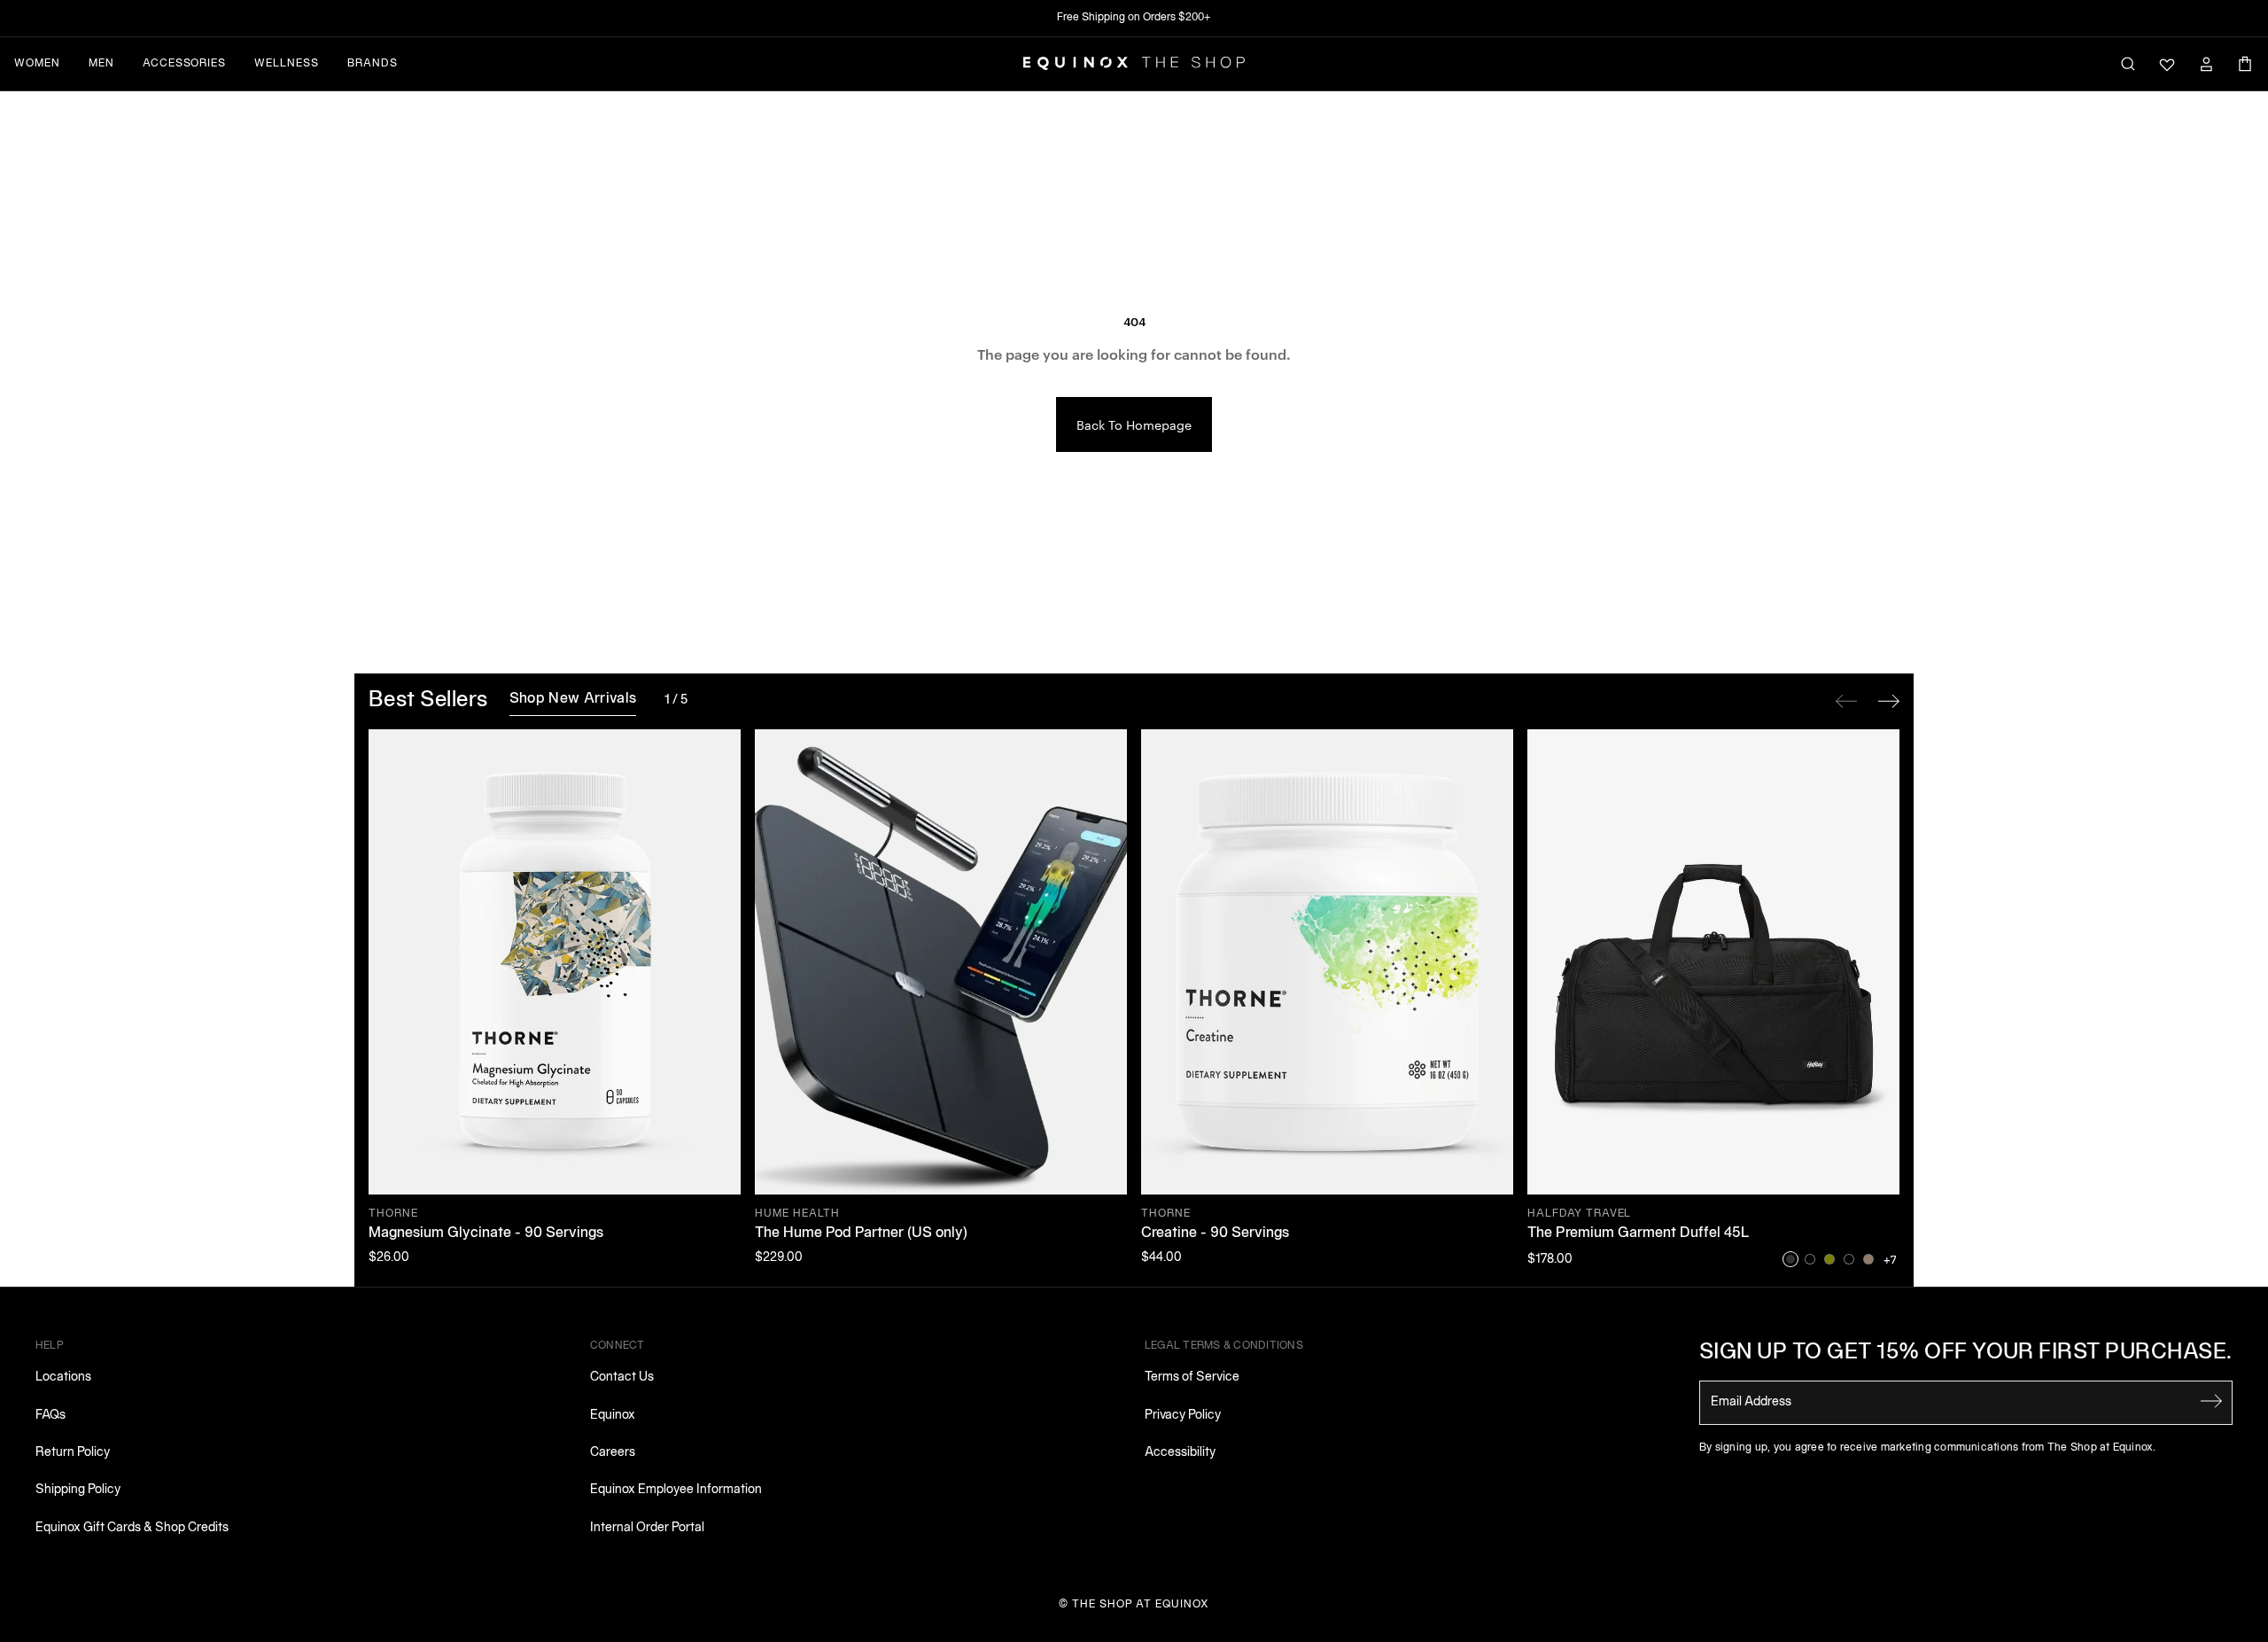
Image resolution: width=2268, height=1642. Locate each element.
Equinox (613, 1416)
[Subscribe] (2211, 1401)
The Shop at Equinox (1141, 1604)
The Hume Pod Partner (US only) (861, 1233)
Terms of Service (1192, 1377)
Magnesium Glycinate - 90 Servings (486, 1233)
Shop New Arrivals (573, 699)
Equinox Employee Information (676, 1490)
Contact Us (622, 1377)
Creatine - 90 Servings (1215, 1233)
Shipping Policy (78, 1490)
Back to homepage (1134, 424)
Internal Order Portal (647, 1528)
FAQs (50, 1416)
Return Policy (73, 1453)
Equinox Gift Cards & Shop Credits (132, 1528)
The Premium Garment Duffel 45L (1639, 1233)
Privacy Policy (1183, 1416)
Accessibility (1180, 1453)
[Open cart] (2245, 64)
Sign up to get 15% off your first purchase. (1966, 1353)
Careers (613, 1453)
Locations (63, 1377)
